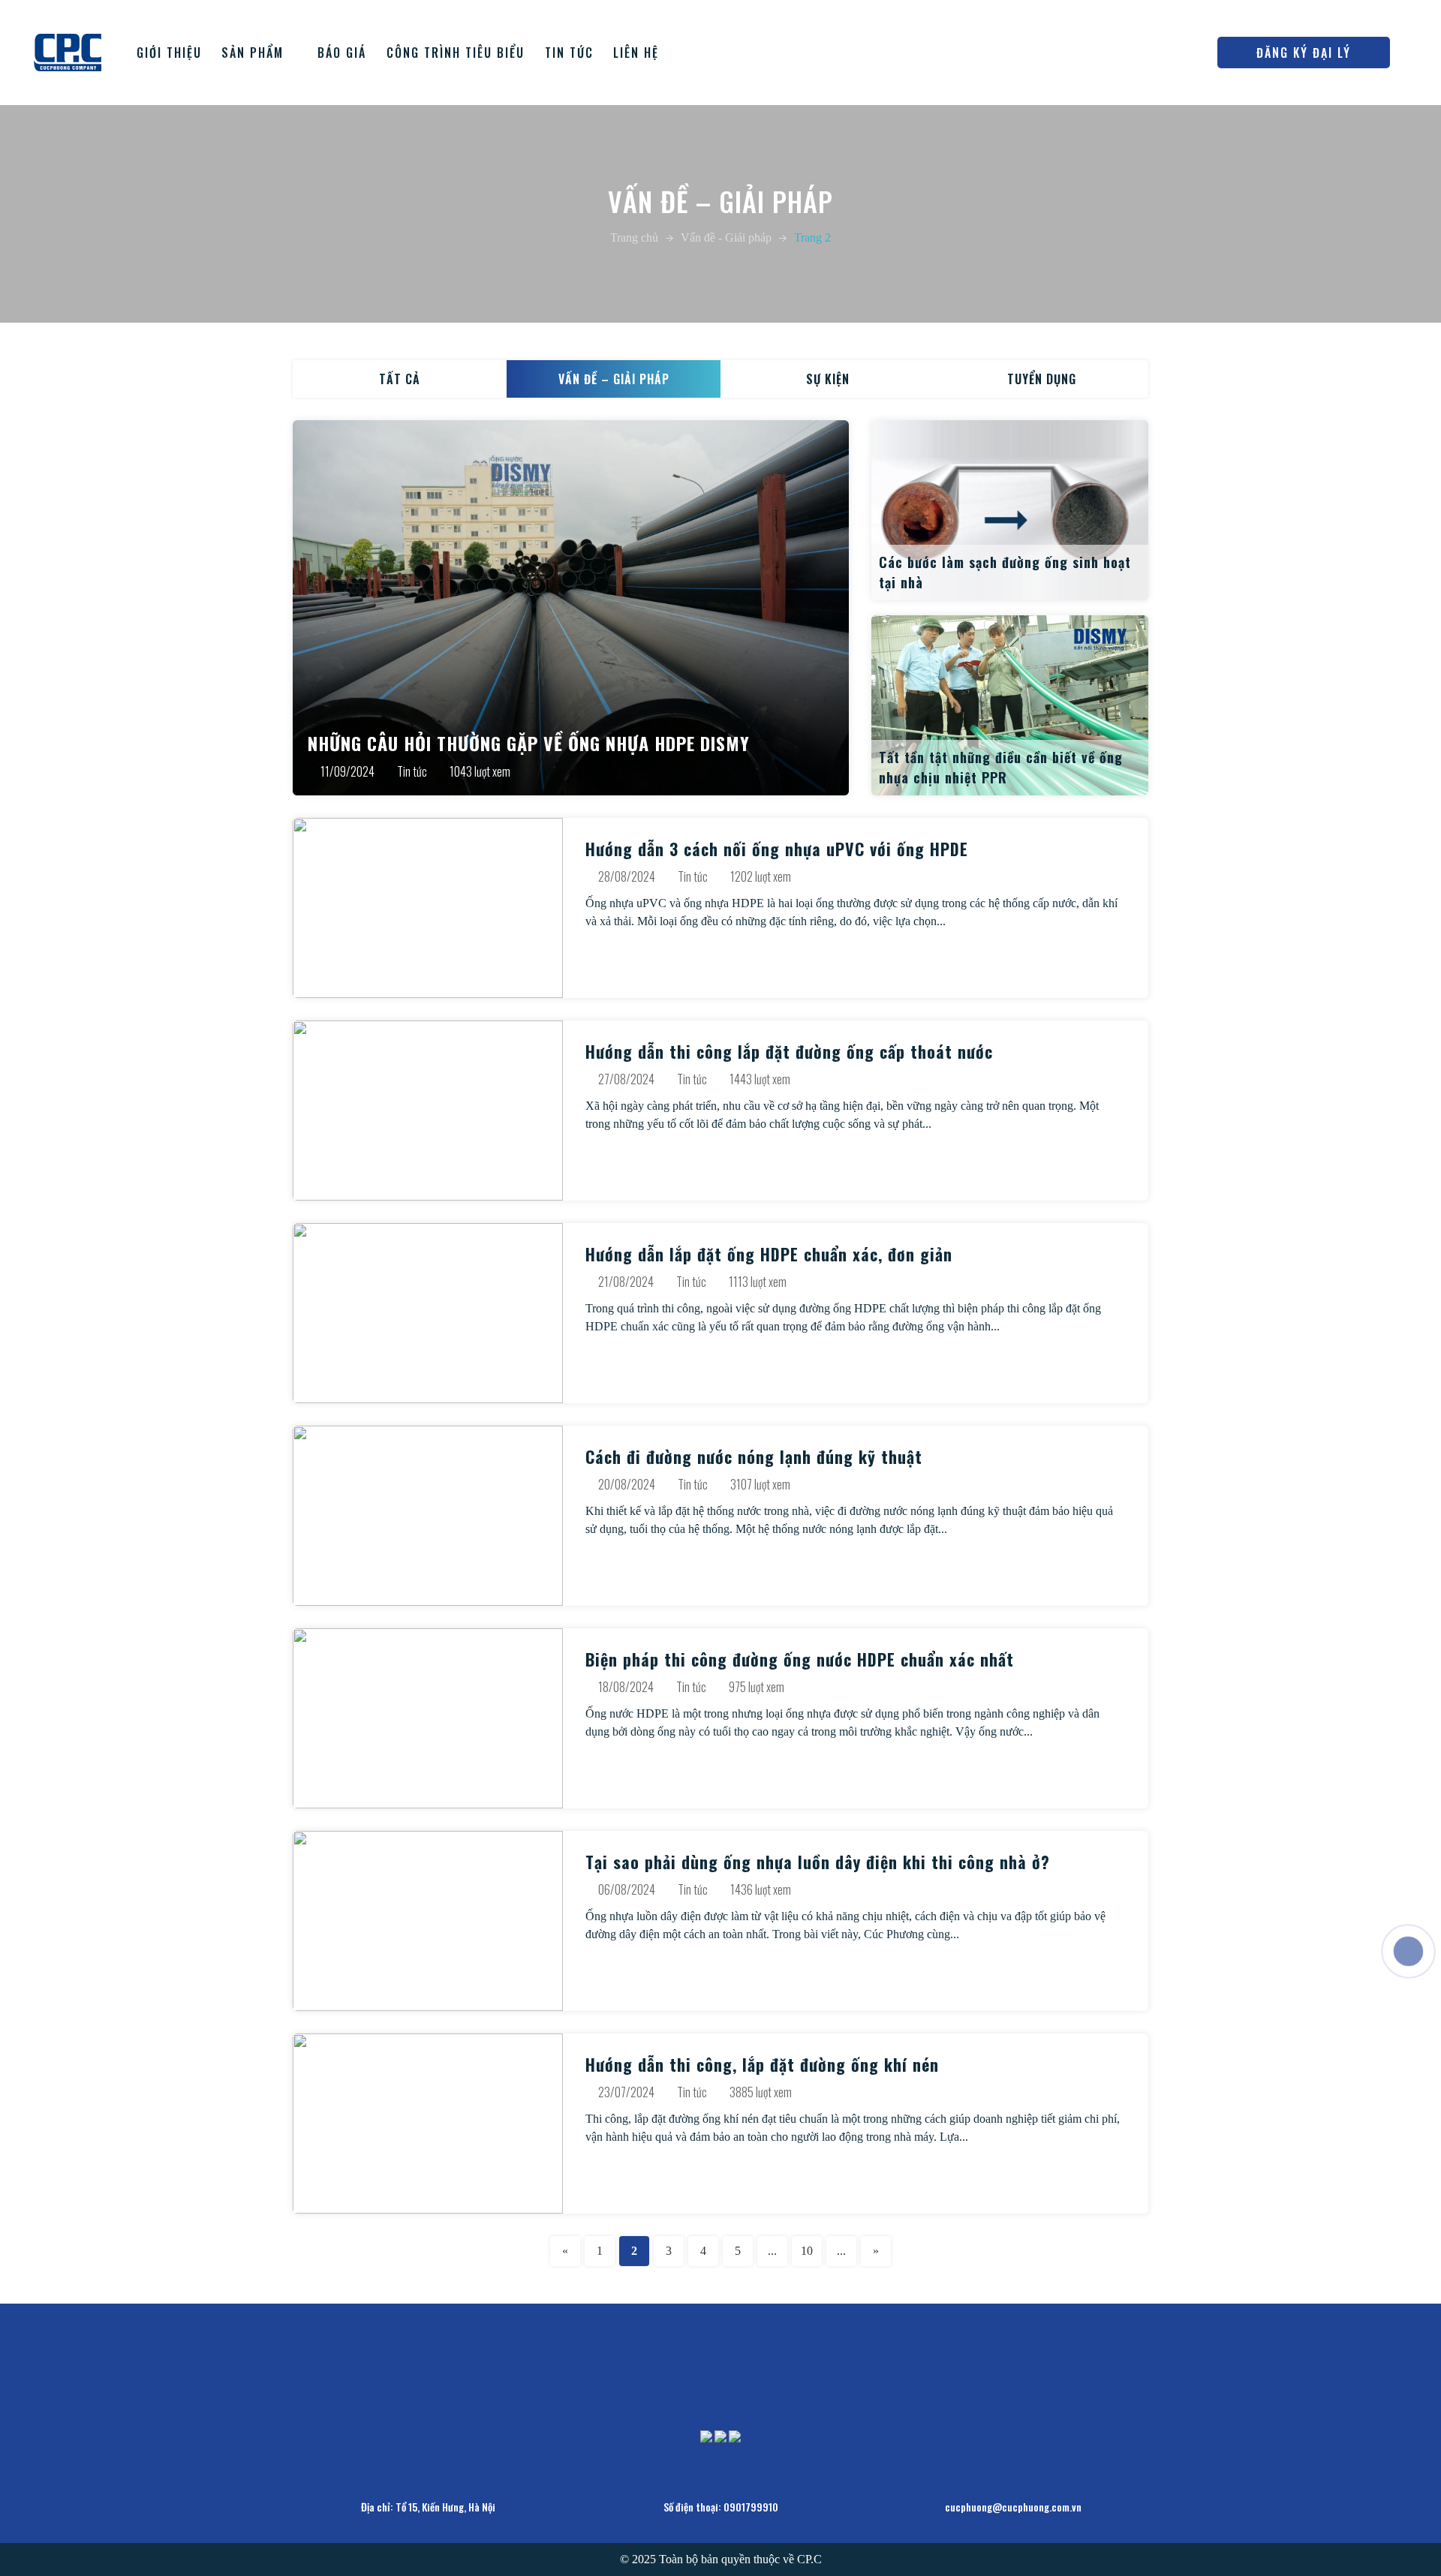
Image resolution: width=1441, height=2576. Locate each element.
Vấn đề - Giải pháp (726, 237)
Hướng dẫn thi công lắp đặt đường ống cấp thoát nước (789, 1051)
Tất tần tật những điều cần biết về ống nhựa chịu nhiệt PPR (1001, 767)
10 (807, 2251)
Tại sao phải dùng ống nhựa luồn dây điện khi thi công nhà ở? (818, 1862)
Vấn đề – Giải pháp (614, 379)
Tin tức (569, 53)
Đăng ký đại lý (1304, 53)
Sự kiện (828, 379)
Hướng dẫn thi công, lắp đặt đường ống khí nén (762, 2064)
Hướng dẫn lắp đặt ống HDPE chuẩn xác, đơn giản (769, 1254)
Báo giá (342, 53)
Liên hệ (636, 53)
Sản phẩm (253, 53)
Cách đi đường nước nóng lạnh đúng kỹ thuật (754, 1456)
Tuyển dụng (1042, 379)
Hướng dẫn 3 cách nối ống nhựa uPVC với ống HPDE (777, 849)
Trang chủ (634, 237)
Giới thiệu (169, 53)
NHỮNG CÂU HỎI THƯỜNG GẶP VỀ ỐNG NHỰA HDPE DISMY (529, 743)
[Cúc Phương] (68, 51)
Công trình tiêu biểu (456, 53)
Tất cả (400, 379)
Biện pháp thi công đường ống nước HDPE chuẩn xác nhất (800, 1659)
